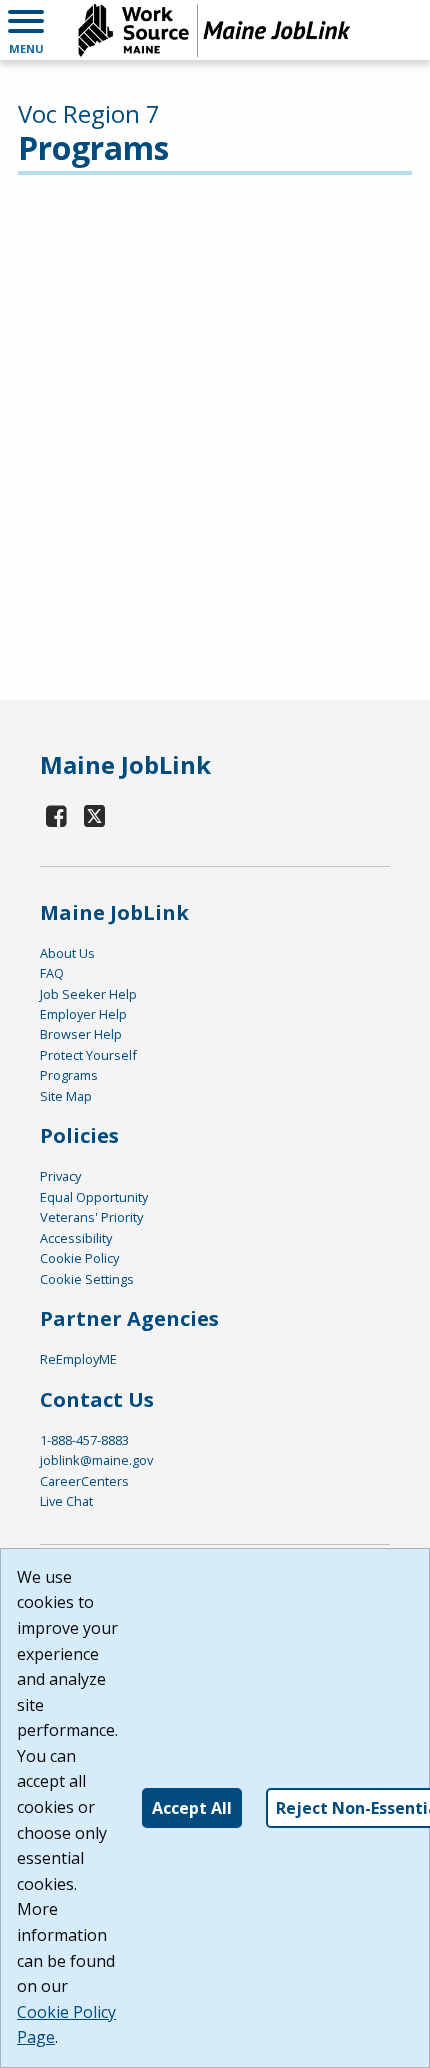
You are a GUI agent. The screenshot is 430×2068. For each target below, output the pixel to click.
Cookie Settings (87, 1279)
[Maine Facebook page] (57, 815)
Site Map (66, 1096)
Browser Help (81, 1034)
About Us (67, 953)
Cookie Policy (79, 1258)
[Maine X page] (95, 815)
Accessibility (76, 1238)
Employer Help (83, 1014)
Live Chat (66, 1501)
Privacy (60, 1176)
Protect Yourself (88, 1055)
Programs (69, 1075)
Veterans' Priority (91, 1217)
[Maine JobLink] (215, 30)
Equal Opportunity (94, 1197)
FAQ (52, 973)
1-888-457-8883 (84, 1440)
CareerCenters (84, 1481)
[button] (26, 30)
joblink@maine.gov (96, 1460)
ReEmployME (78, 1359)
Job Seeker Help (88, 994)
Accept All (192, 1808)
